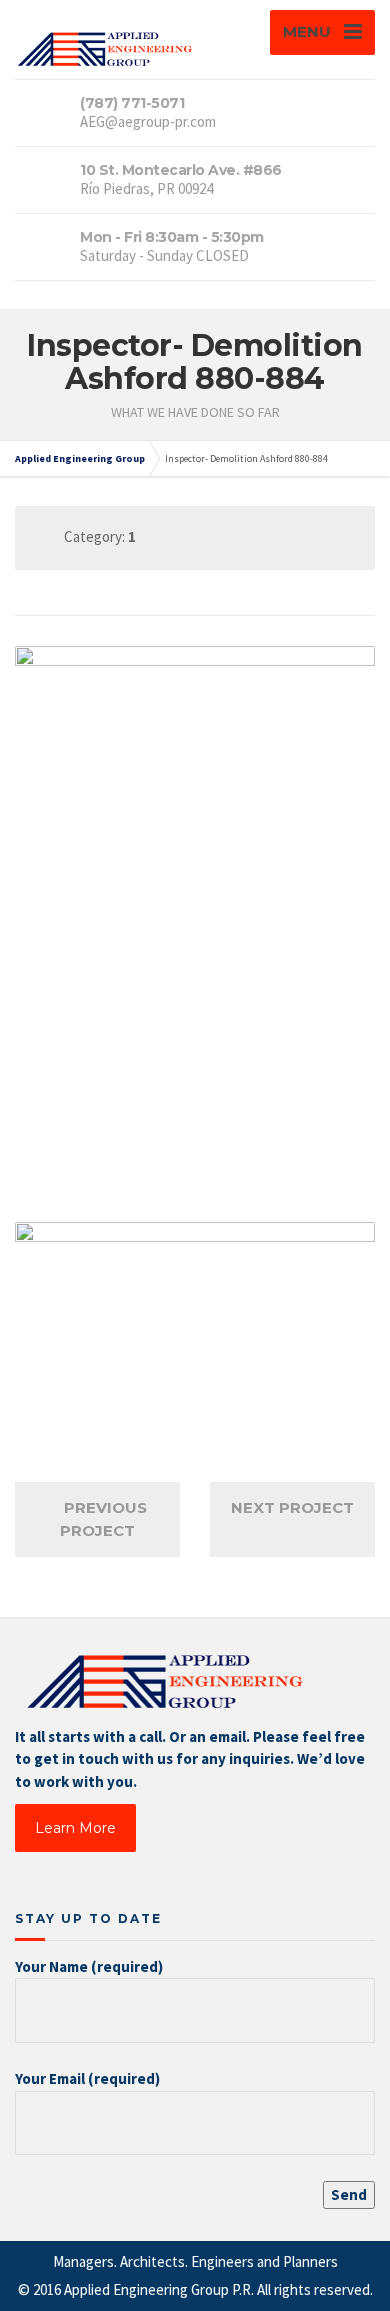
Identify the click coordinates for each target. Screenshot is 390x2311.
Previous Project (103, 1519)
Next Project (292, 1507)
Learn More (75, 1828)
